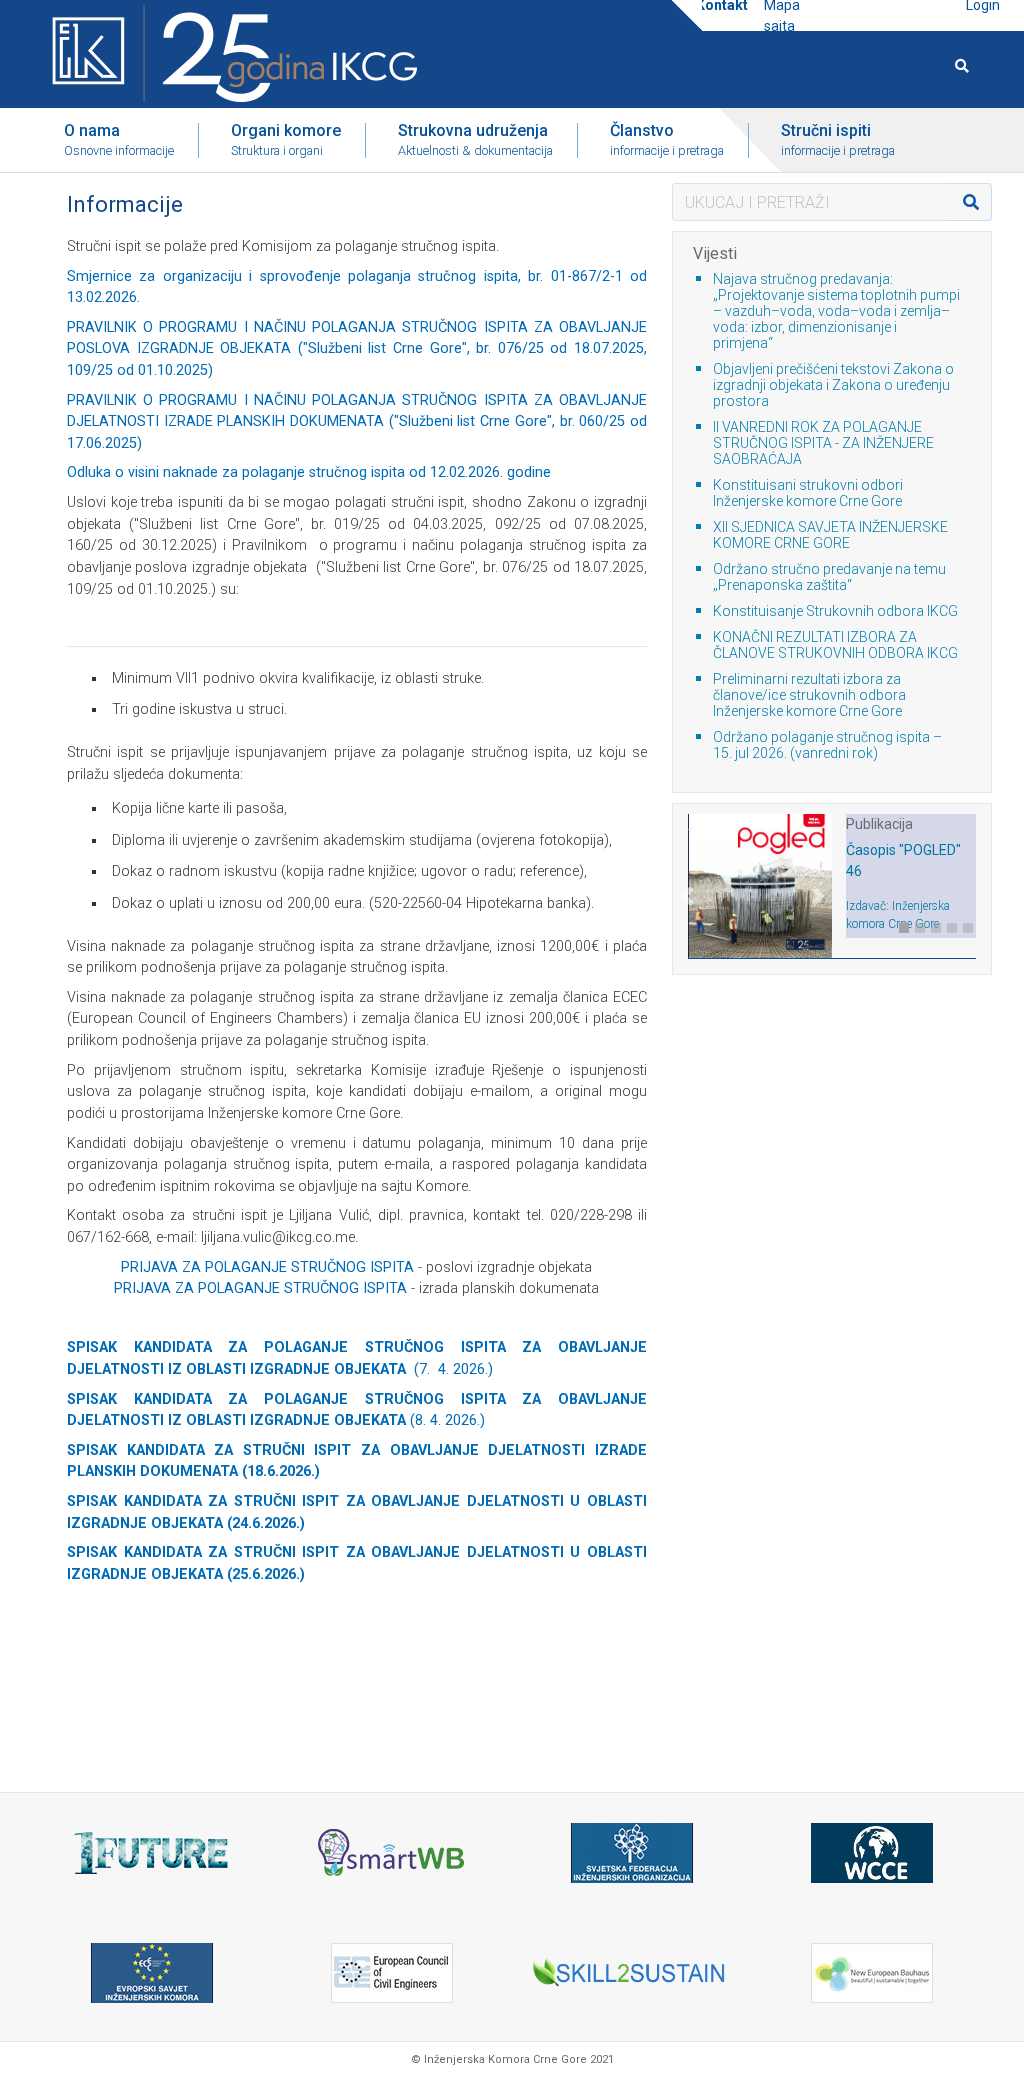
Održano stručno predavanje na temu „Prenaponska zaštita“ (829, 577)
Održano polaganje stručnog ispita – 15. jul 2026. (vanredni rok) (827, 745)
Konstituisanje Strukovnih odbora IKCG (835, 611)
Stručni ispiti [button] (838, 139)
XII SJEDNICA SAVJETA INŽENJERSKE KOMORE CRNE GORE (830, 535)
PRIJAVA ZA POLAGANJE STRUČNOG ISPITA (267, 1267)
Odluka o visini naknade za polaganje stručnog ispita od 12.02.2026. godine (309, 472)
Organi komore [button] (286, 139)
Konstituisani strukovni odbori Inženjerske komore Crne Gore (808, 493)
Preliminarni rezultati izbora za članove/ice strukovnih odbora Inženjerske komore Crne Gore (809, 695)
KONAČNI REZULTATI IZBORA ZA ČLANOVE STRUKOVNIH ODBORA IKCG (835, 645)
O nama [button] (119, 139)
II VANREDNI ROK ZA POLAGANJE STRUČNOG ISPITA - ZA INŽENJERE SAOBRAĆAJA (823, 443)
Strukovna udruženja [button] (475, 139)
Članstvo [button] (667, 139)
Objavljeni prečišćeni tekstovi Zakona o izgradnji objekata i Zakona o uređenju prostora (833, 385)
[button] (687, 922)
